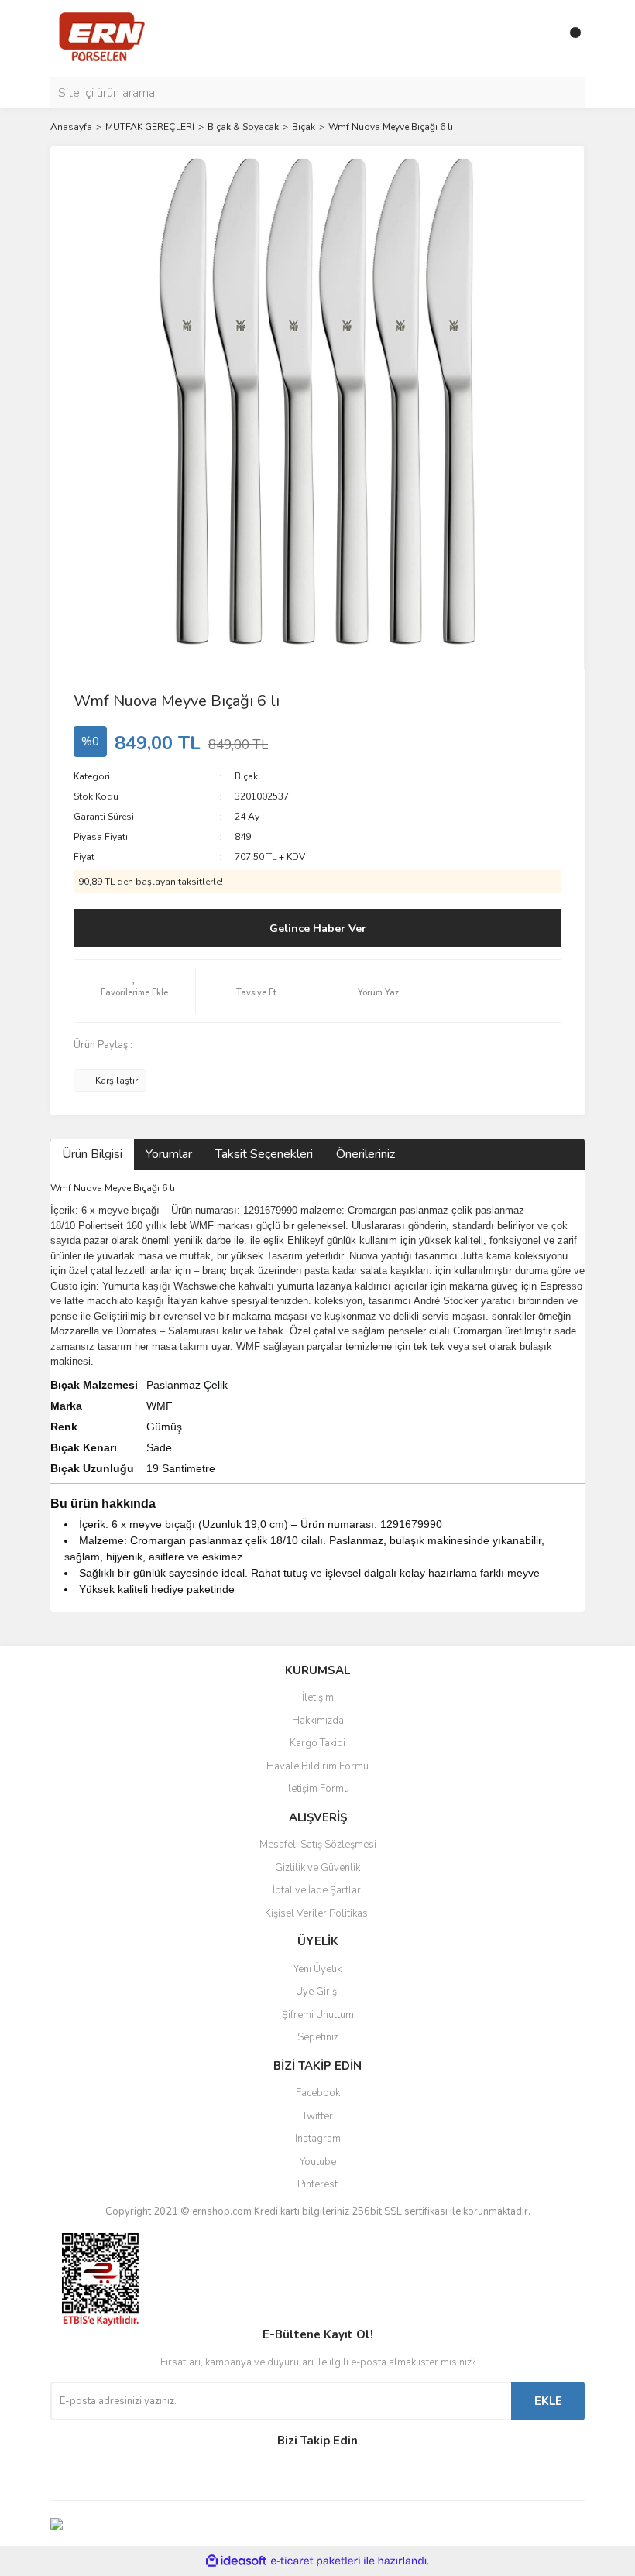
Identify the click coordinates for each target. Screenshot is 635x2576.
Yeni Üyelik (317, 1969)
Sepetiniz (318, 2037)
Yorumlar (169, 1154)
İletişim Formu (317, 1789)
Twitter (317, 2116)
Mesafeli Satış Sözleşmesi (318, 1845)
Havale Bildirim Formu (317, 1766)
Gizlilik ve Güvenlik (317, 1868)
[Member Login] (538, 39)
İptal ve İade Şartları (318, 1890)
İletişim (318, 1697)
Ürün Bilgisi (92, 1154)
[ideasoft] (236, 2561)
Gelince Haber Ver (318, 928)
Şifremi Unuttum (318, 2015)
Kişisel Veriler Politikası (317, 1913)
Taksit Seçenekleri (264, 1154)
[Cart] (569, 39)
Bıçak (246, 776)
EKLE (548, 2401)
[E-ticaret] (316, 2561)
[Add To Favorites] (134, 991)
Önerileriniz (366, 1154)
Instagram (318, 2139)
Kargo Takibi (317, 1743)
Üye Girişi (317, 1992)
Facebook (318, 2093)
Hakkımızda (318, 1721)
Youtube (318, 2162)
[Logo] (102, 38)
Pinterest (317, 2184)
